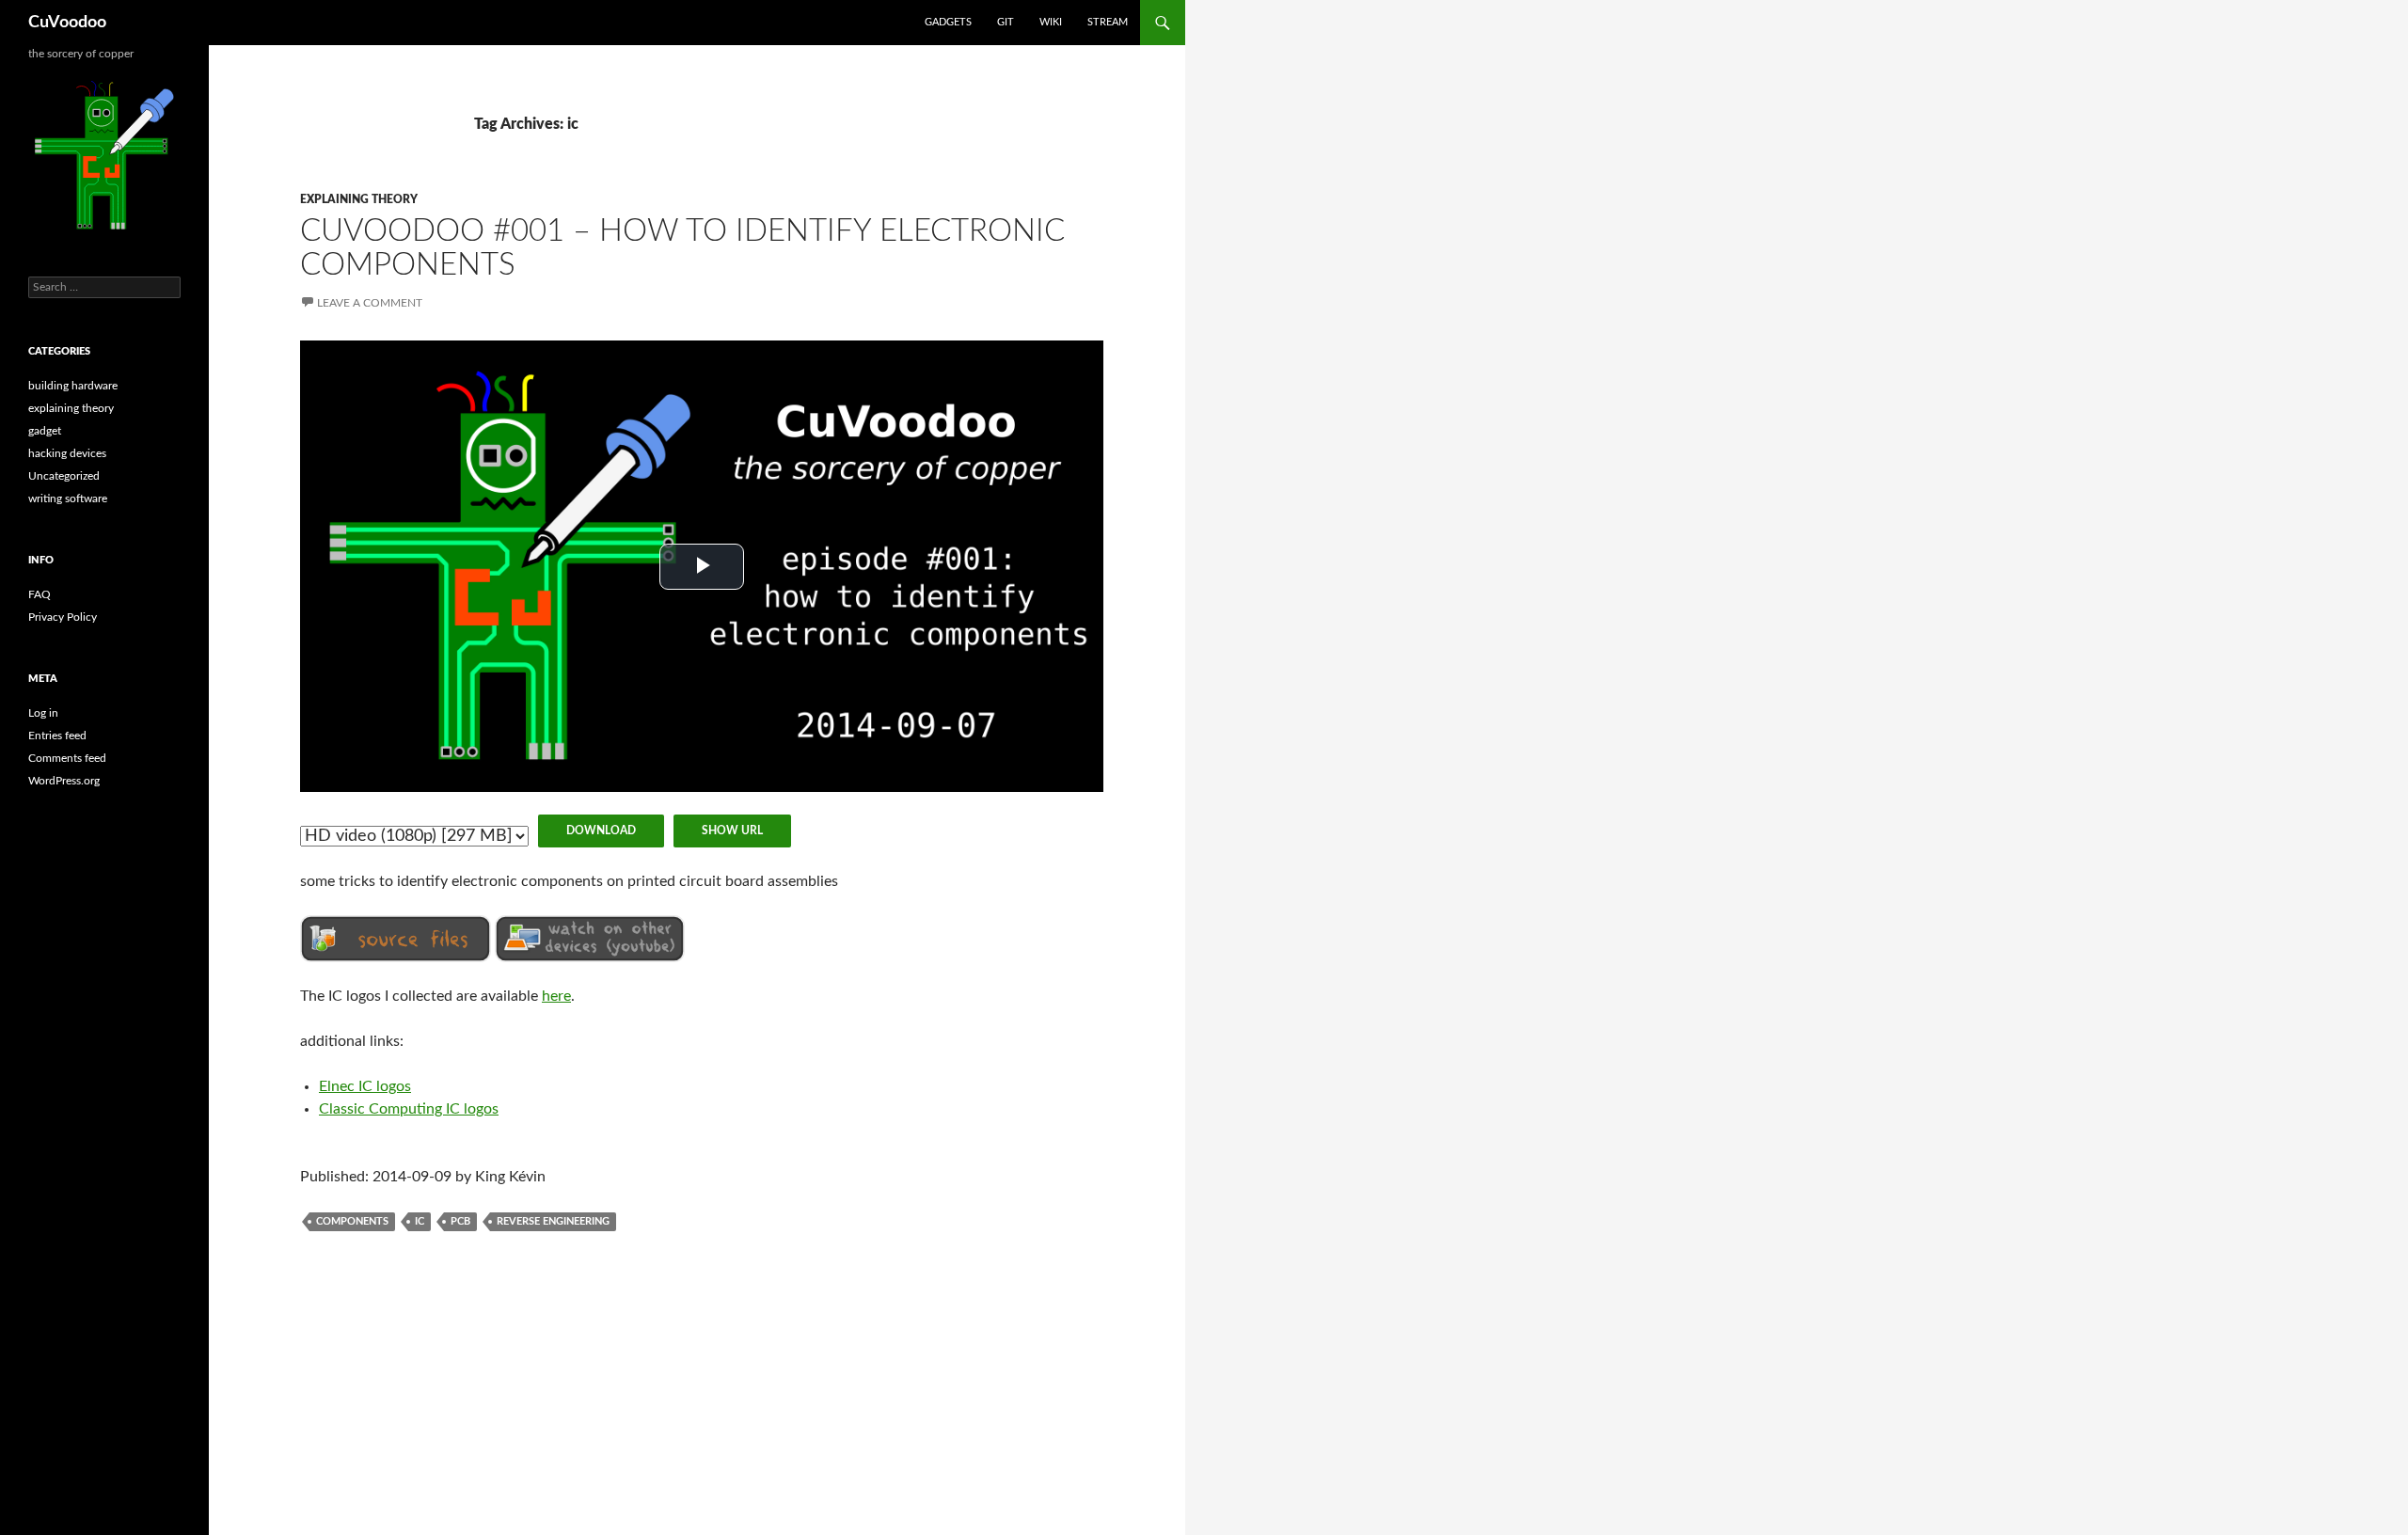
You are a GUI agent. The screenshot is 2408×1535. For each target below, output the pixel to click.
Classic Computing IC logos (409, 1109)
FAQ (40, 594)
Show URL (732, 831)
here (556, 996)
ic (420, 1221)
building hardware (73, 386)
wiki (1051, 22)
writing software (68, 498)
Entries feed (57, 736)
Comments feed (67, 758)
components (352, 1221)
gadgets (948, 22)
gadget (45, 431)
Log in (43, 713)
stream (1108, 22)
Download (601, 831)
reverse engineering (553, 1221)
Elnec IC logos (365, 1086)
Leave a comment (370, 303)
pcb (460, 1221)
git (1006, 22)
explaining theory (359, 199)
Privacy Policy (63, 617)
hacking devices (67, 453)
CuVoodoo (67, 23)
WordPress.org (64, 781)
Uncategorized (64, 476)
